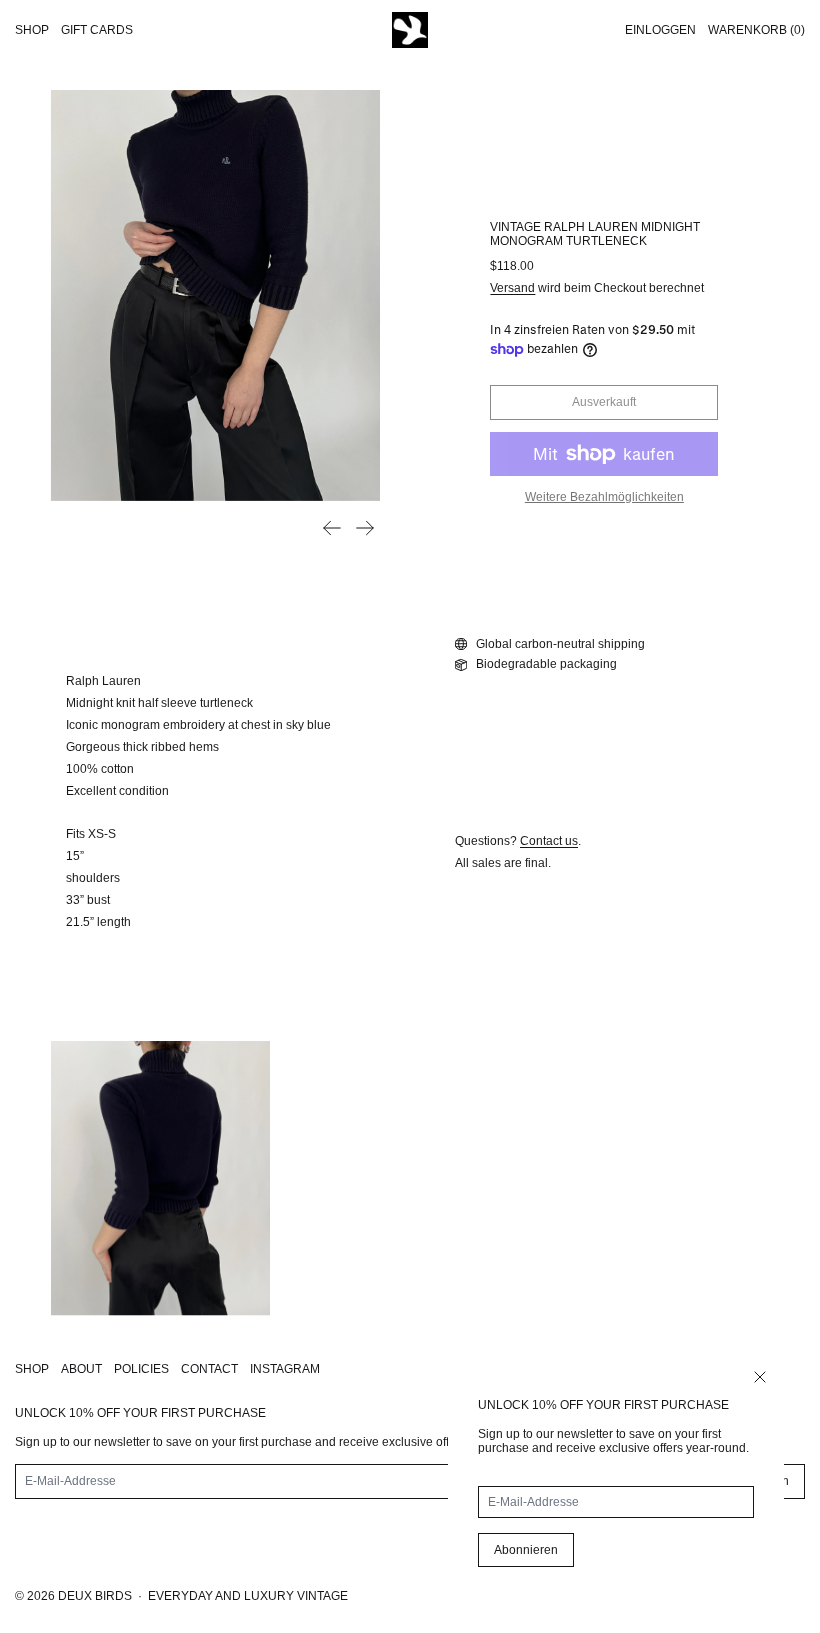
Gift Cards (97, 30)
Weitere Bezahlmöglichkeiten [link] (604, 497)
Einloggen (660, 30)
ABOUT (81, 1369)
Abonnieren (526, 1550)
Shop (32, 30)
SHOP (32, 1369)
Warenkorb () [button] (756, 30)
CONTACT (209, 1369)
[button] (215, 295)
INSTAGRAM (285, 1369)
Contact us (549, 841)
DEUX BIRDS (95, 1596)
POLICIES (141, 1369)
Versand (512, 288)
